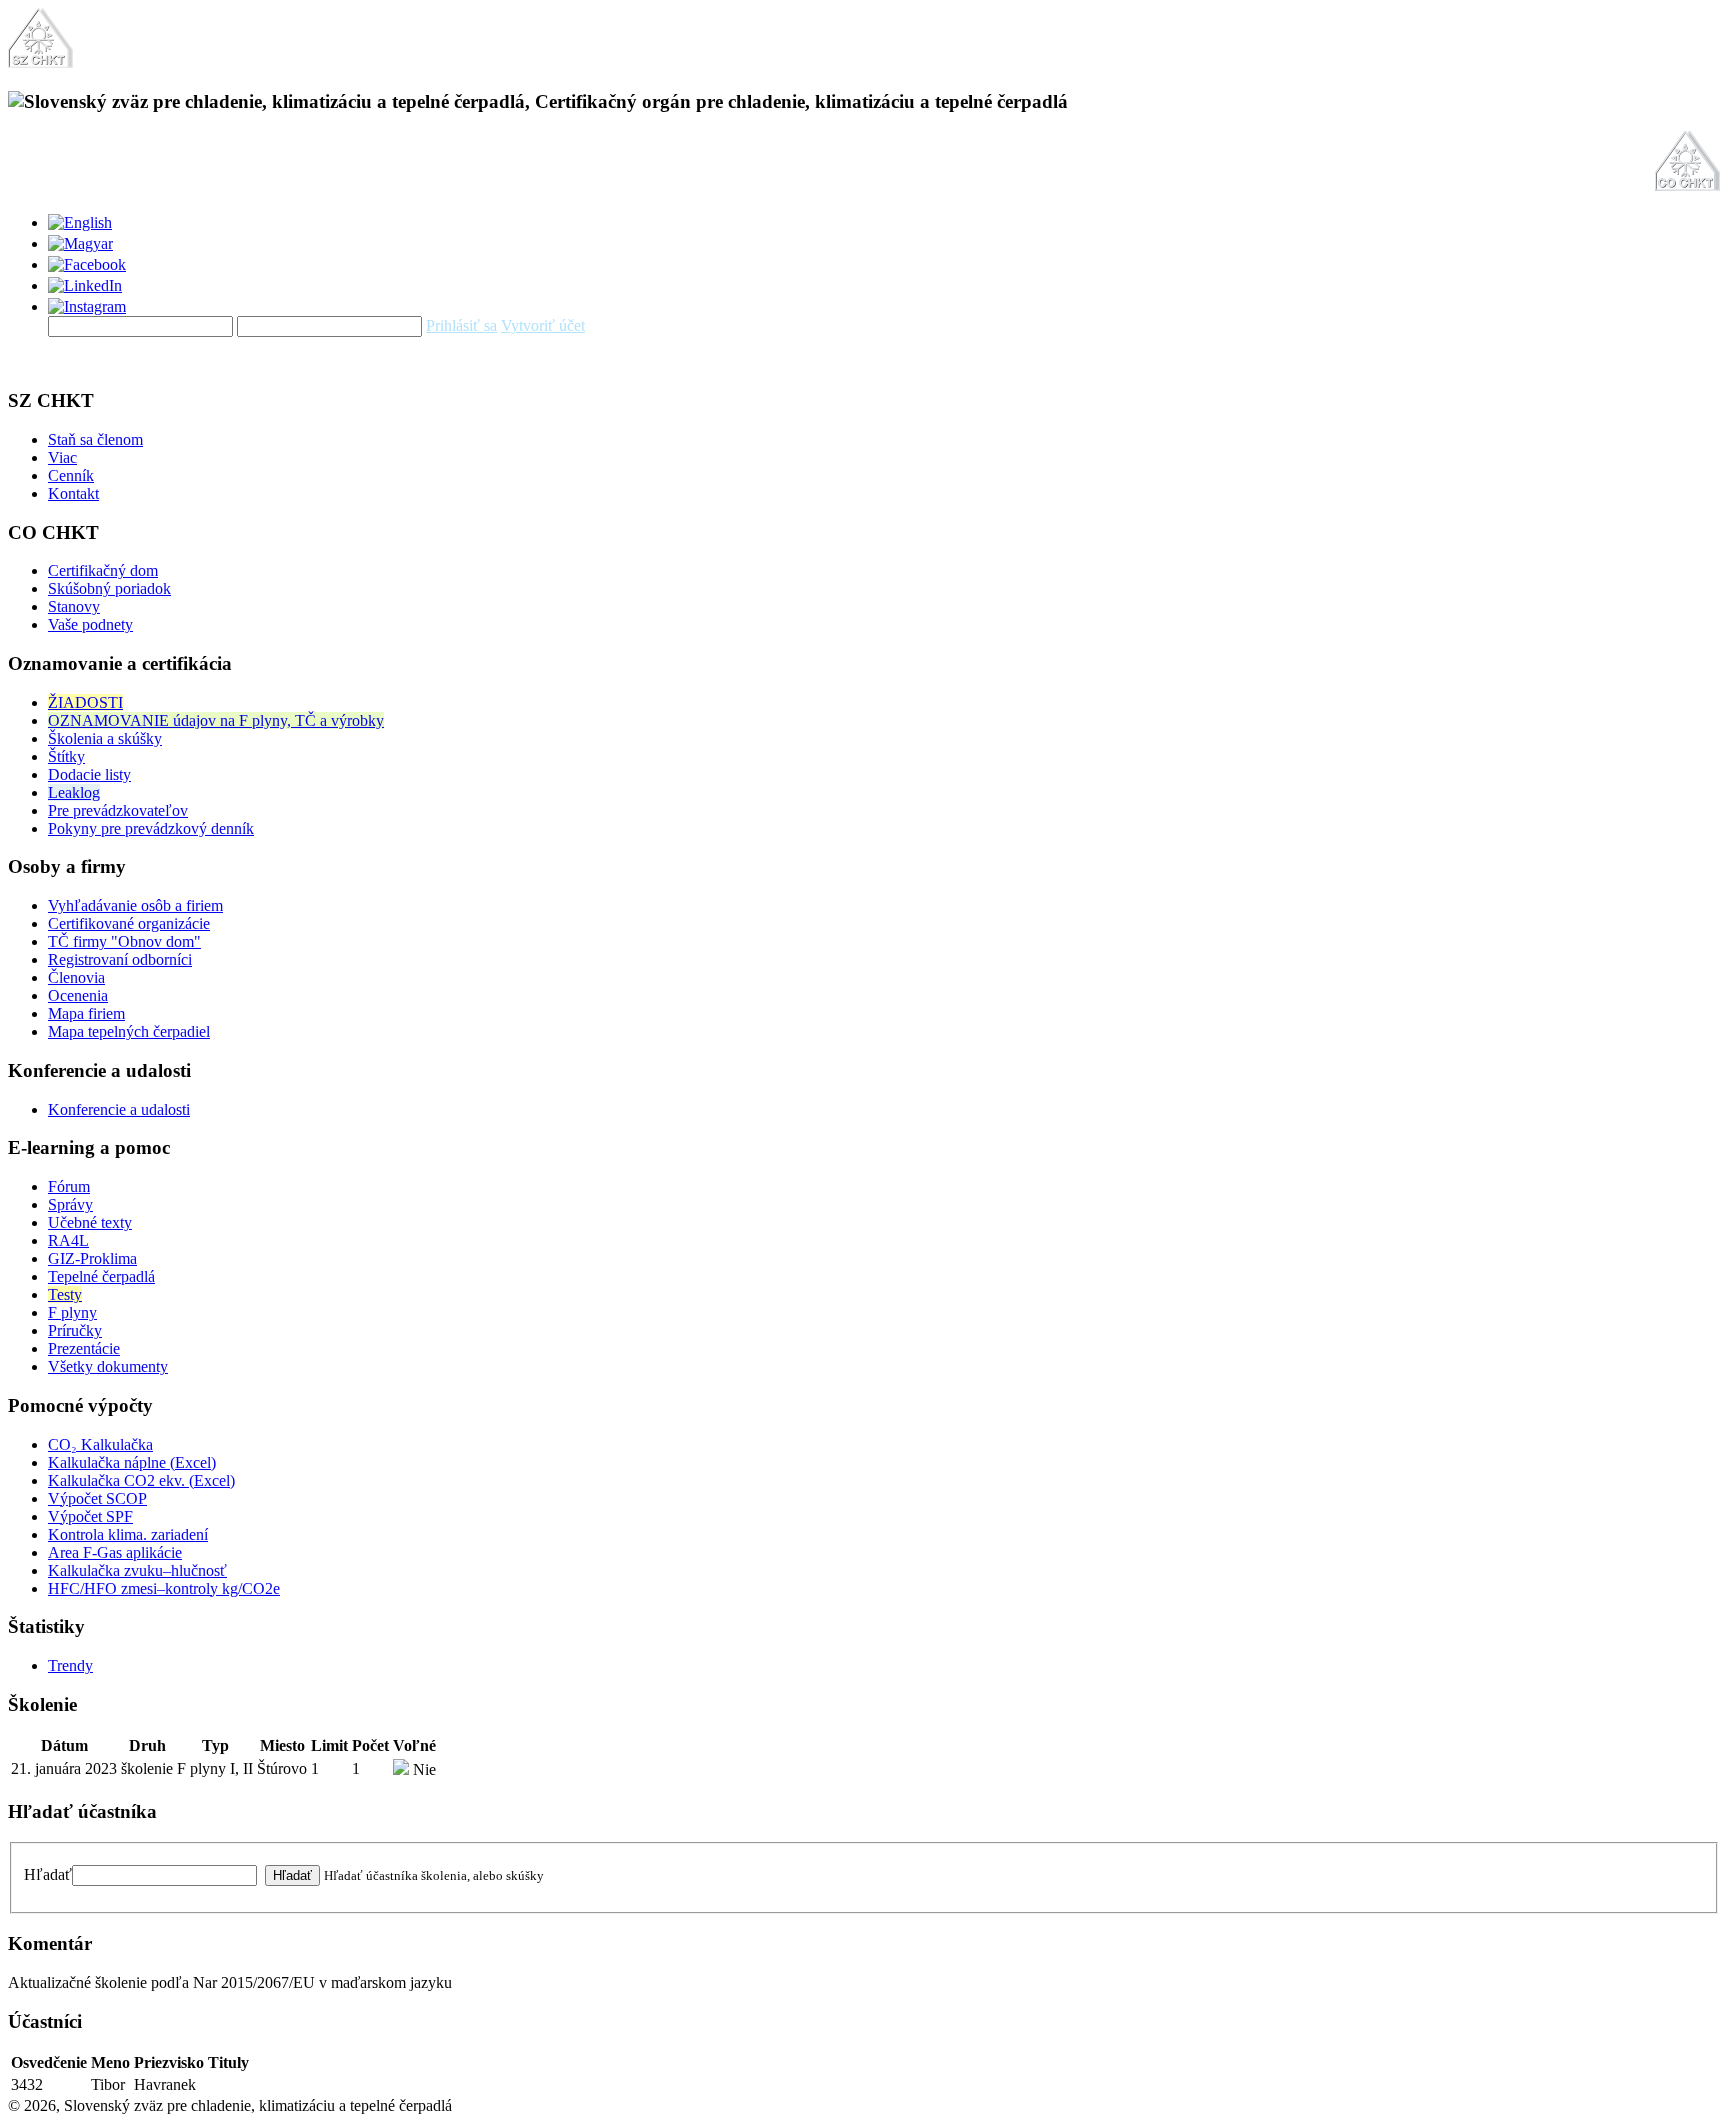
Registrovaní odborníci (120, 959)
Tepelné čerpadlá (101, 1276)
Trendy (70, 1665)
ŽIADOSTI (85, 702)
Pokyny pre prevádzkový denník (151, 828)
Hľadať (48, 1874)
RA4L (68, 1240)
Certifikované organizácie (129, 923)
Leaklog (74, 792)
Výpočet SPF (90, 1516)
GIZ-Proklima (92, 1258)
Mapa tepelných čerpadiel (129, 1031)
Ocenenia (78, 995)
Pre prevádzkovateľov (118, 810)
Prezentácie (84, 1348)
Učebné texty (90, 1222)
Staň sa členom (95, 439)
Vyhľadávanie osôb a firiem (135, 905)
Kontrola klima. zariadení (128, 1534)
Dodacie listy (89, 774)
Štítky (66, 756)
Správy (70, 1204)
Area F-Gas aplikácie (115, 1552)
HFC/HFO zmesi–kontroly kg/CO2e (164, 1588)
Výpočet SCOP (97, 1498)
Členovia (76, 977)
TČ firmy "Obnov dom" (124, 941)
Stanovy (74, 606)
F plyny (72, 1312)
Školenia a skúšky (105, 738)
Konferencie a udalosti (119, 1109)
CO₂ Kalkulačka (100, 1444)
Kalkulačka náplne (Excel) (132, 1462)
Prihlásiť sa (461, 325)
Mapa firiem (86, 1013)
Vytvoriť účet (543, 325)
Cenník (71, 475)
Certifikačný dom (103, 570)
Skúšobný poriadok (109, 588)
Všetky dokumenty (108, 1366)
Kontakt (73, 493)
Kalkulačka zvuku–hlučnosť (137, 1570)
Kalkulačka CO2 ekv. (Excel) (141, 1480)
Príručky (75, 1330)
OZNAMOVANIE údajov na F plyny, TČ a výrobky (216, 720)
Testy (65, 1294)
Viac (62, 457)
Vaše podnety (90, 624)
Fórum (69, 1186)
